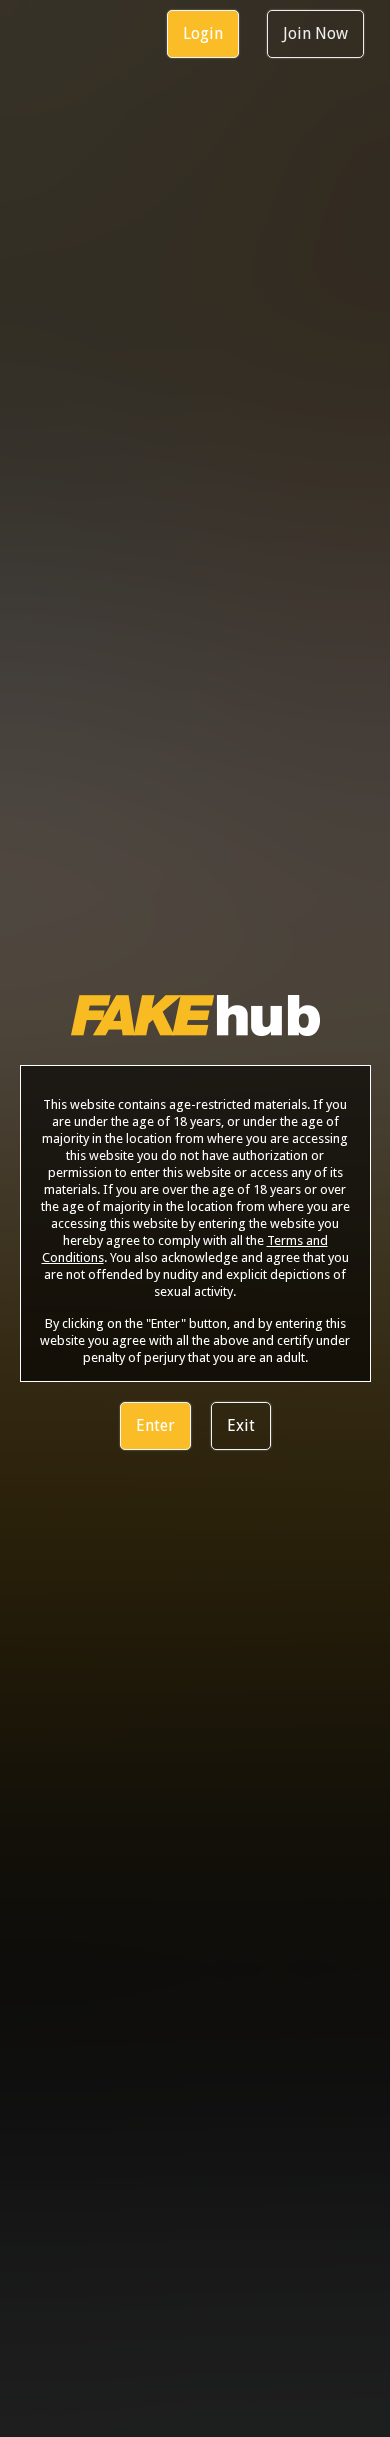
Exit (241, 1425)
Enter (155, 1425)
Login (203, 33)
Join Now (315, 33)
